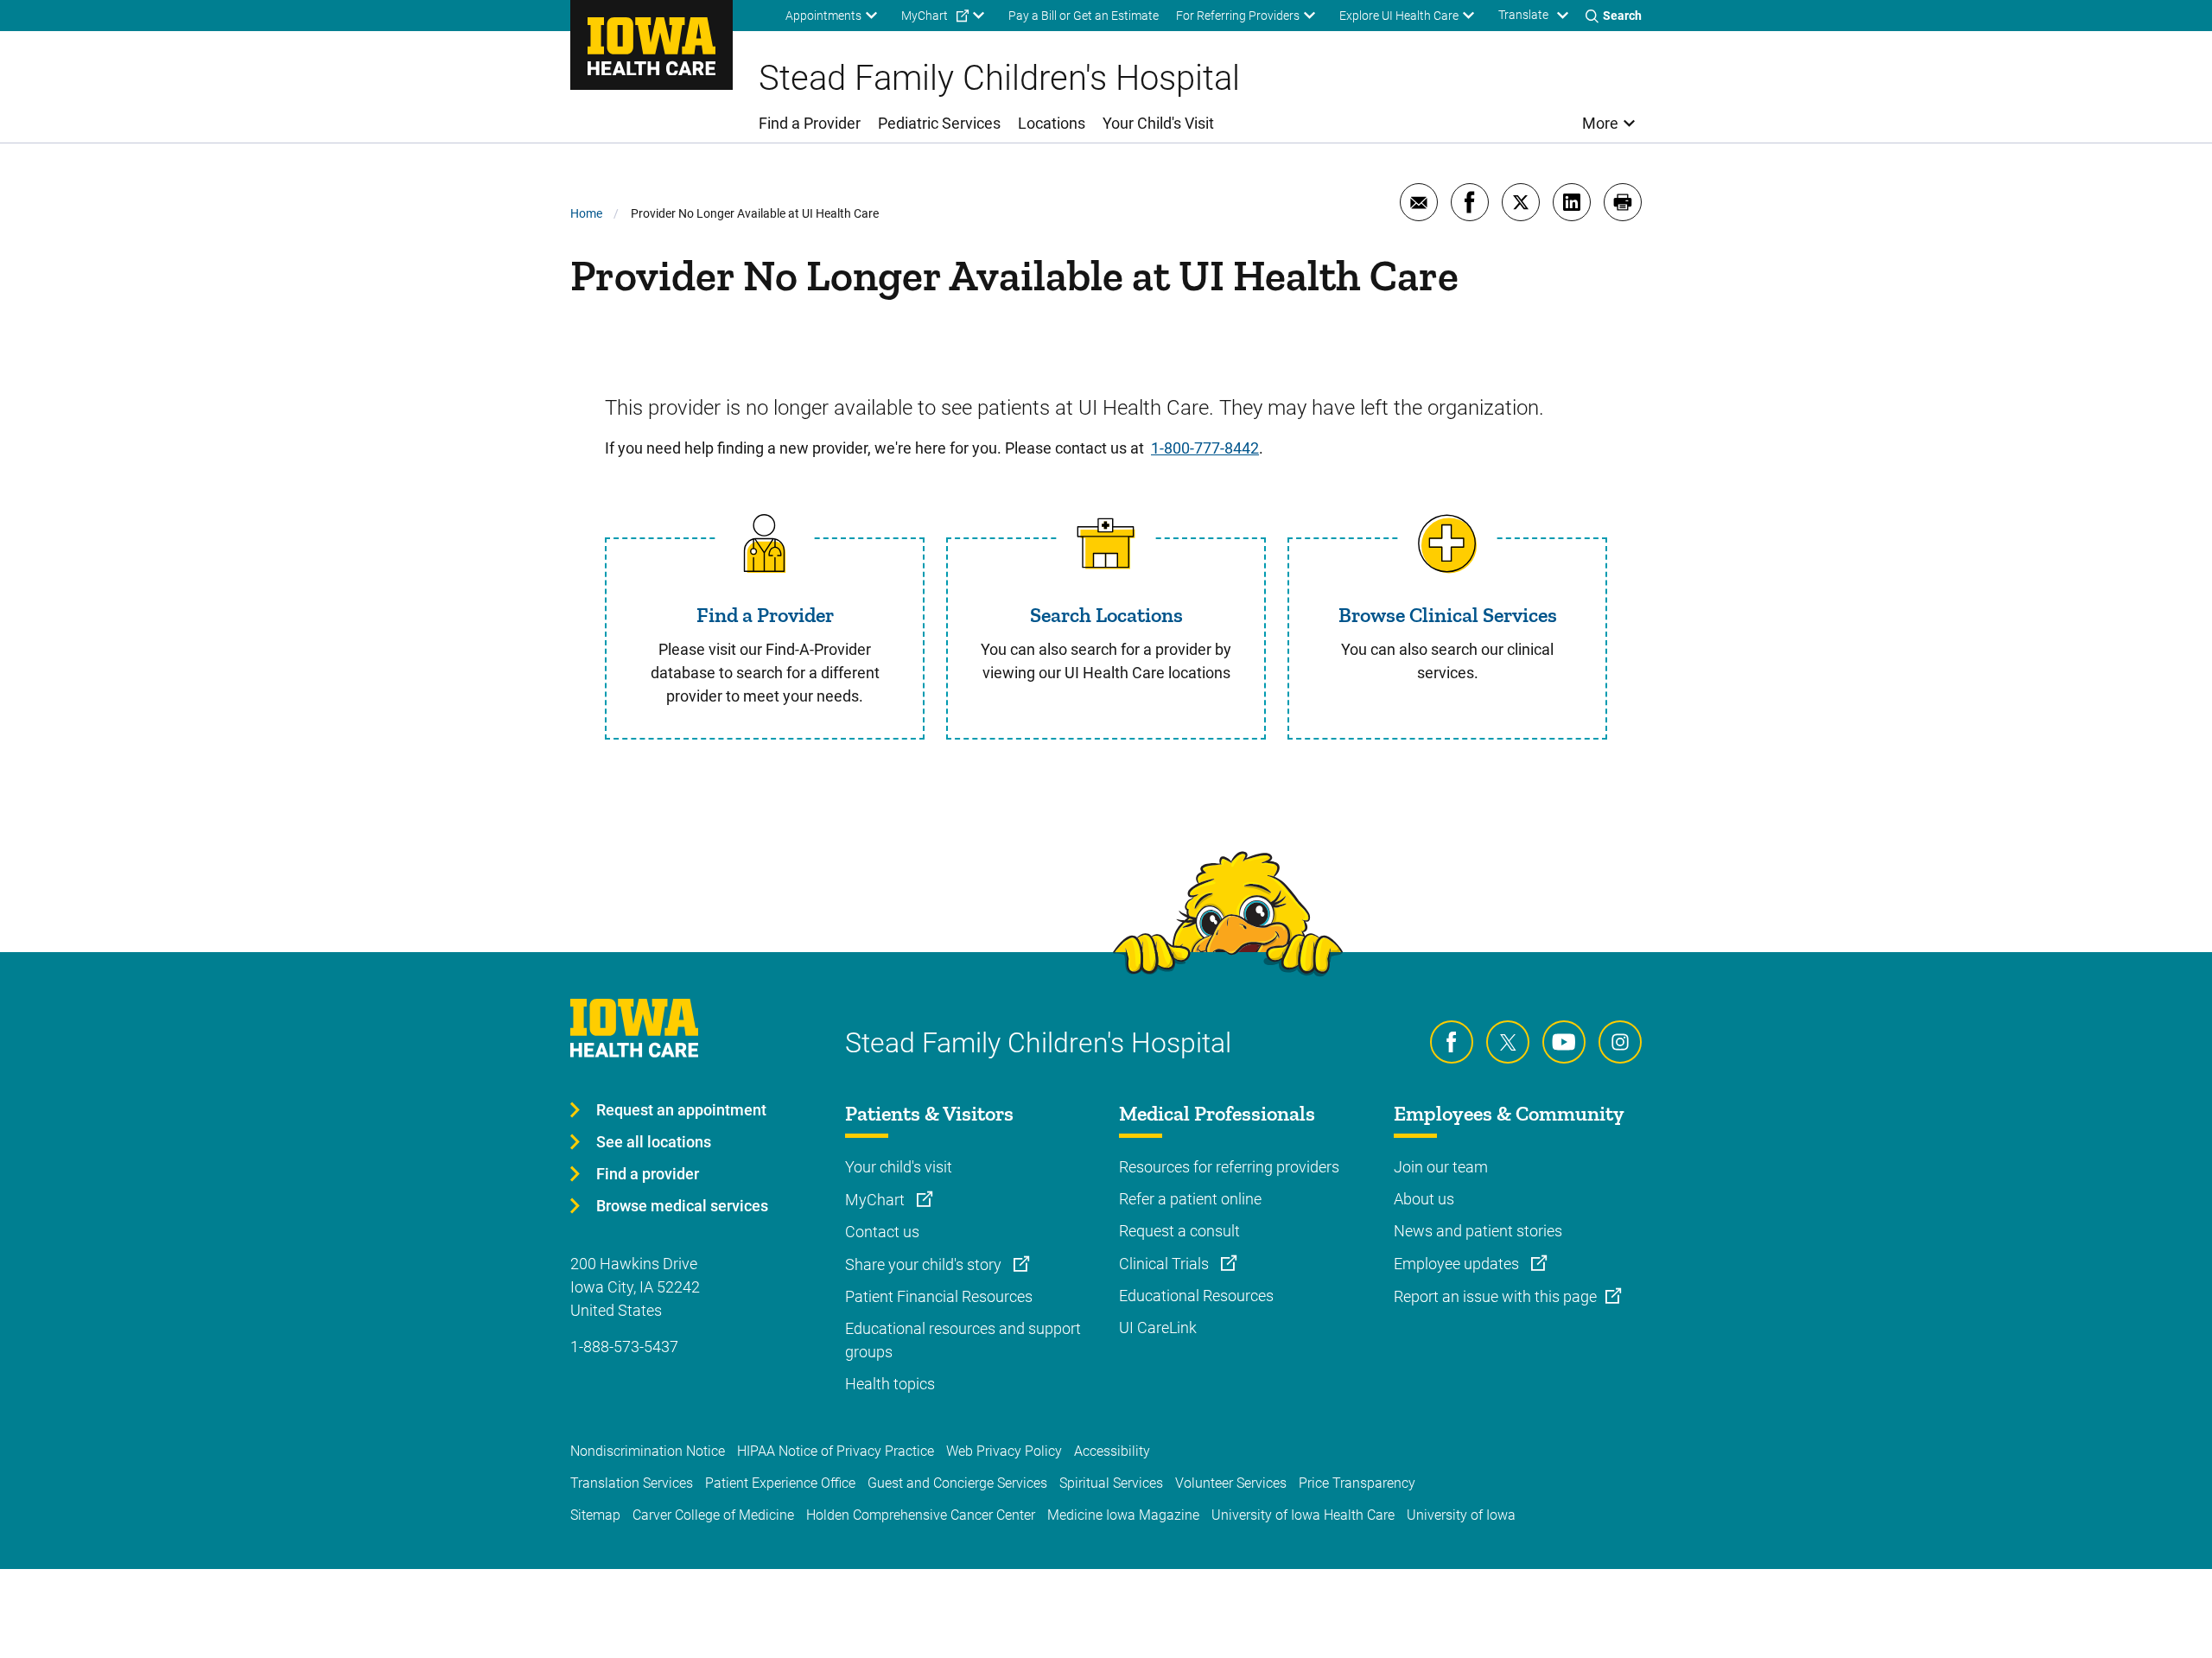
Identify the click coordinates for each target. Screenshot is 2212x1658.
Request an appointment (681, 1110)
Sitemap (595, 1515)
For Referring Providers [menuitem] (1238, 16)
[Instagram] (1620, 1042)
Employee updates (1458, 1264)
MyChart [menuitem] (925, 16)
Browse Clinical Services (1448, 615)
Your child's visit (899, 1167)
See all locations (654, 1142)
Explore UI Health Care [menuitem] (1399, 16)
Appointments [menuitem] (823, 16)
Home (586, 213)
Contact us (882, 1232)
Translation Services (632, 1483)
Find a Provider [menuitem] (810, 123)
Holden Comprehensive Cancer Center (921, 1515)
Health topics (890, 1384)
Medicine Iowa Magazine (1123, 1515)
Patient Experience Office (780, 1483)
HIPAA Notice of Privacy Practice (836, 1451)
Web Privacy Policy (1004, 1451)
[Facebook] (1452, 1042)
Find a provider (648, 1174)
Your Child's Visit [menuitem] (1158, 123)
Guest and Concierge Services (957, 1483)
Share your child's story (925, 1264)
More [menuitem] (1600, 123)
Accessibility (1112, 1451)
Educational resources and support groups (963, 1340)
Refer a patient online (1190, 1199)
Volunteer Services (1231, 1483)
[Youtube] (1564, 1042)
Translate (1523, 15)
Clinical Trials (1166, 1264)
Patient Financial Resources (939, 1296)
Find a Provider (765, 615)
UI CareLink (1158, 1328)
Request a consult (1179, 1231)
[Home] (652, 45)
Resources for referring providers (1229, 1167)
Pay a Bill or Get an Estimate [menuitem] (1084, 16)
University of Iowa (1461, 1515)
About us (1424, 1199)
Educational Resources (1196, 1296)
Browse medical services (682, 1206)
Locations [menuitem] (1052, 123)
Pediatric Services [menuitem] (939, 123)
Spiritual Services (1111, 1483)
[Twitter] (1508, 1042)
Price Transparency (1357, 1483)
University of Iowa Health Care (1303, 1515)
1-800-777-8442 (1205, 448)
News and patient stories (1478, 1231)
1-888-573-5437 (624, 1347)
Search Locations (1106, 615)
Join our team (1441, 1167)
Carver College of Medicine (713, 1515)
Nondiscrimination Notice (648, 1451)
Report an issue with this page (1495, 1296)
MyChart (877, 1200)
